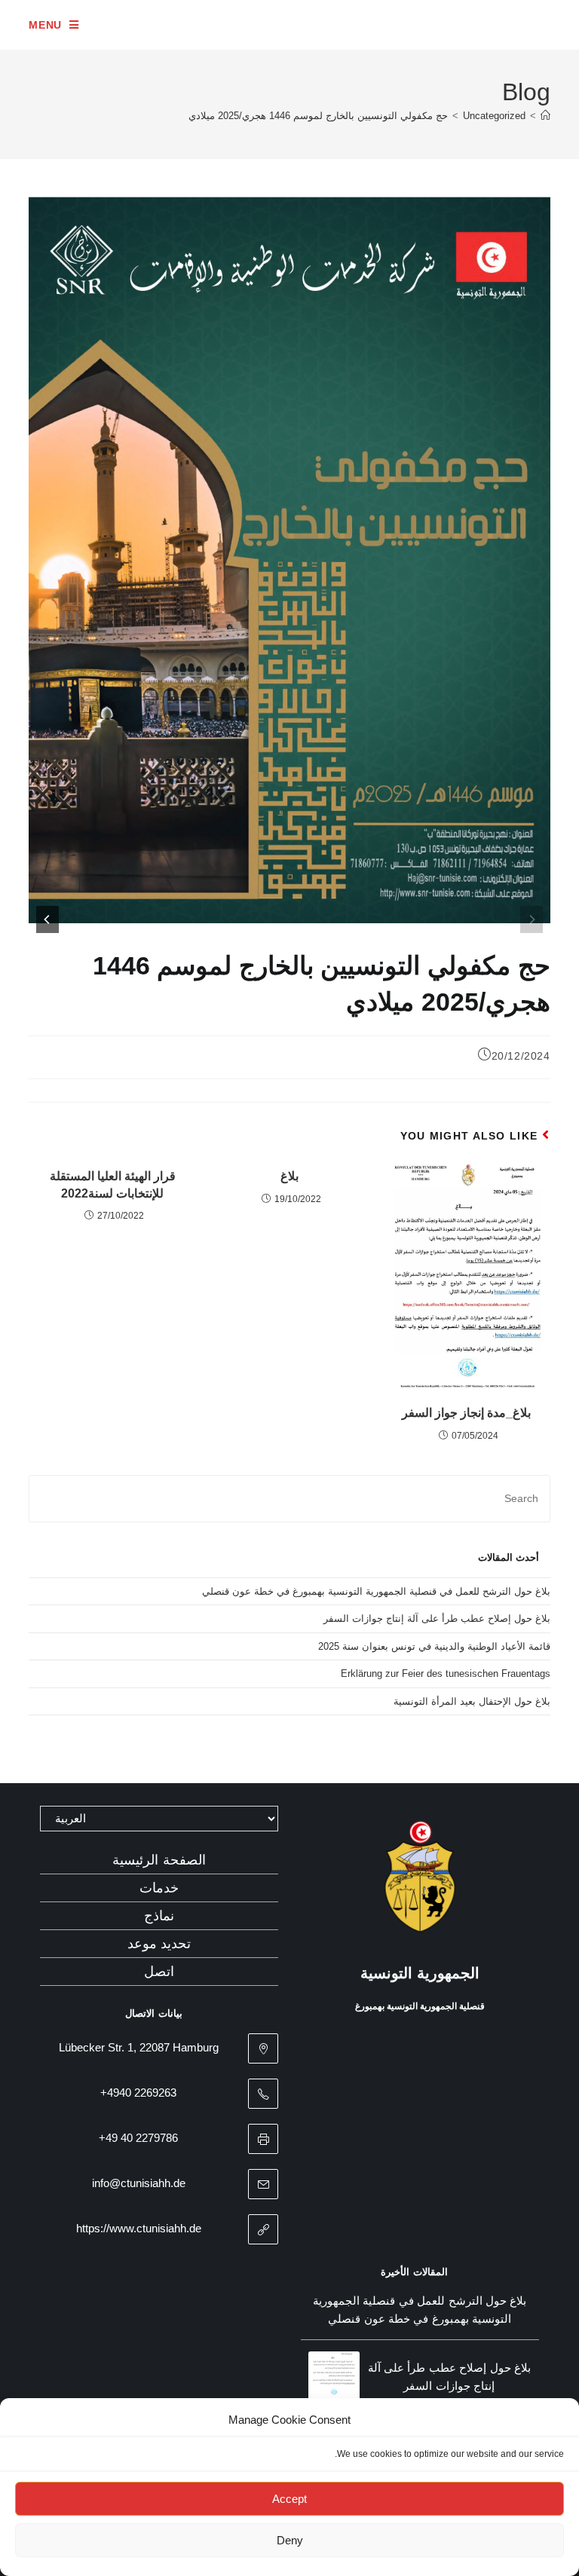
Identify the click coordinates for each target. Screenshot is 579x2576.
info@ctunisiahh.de (139, 2183)
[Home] (545, 116)
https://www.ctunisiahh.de (139, 2228)
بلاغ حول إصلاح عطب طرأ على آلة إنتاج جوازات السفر (437, 1618)
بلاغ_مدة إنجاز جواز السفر (466, 1413)
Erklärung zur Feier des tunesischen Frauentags (446, 1673)
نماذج (159, 1916)
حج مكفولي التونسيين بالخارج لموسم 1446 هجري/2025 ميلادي (318, 116)
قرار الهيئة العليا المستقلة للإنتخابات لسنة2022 (113, 1184)
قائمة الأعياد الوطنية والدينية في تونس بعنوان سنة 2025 (434, 1646)
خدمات (159, 1888)
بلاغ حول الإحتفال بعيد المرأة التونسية (472, 1701)
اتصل (159, 1972)
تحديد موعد (159, 1944)
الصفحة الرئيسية (159, 1860)
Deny (290, 2540)
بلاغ (289, 1176)
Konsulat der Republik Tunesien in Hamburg (376, 24)
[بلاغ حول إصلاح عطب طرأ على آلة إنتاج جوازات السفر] (334, 2377)
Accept (289, 2499)
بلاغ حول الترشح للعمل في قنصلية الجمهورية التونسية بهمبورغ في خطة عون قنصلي (376, 1591)
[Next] (47, 919)
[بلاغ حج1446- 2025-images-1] (273, 560)
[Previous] (532, 919)
